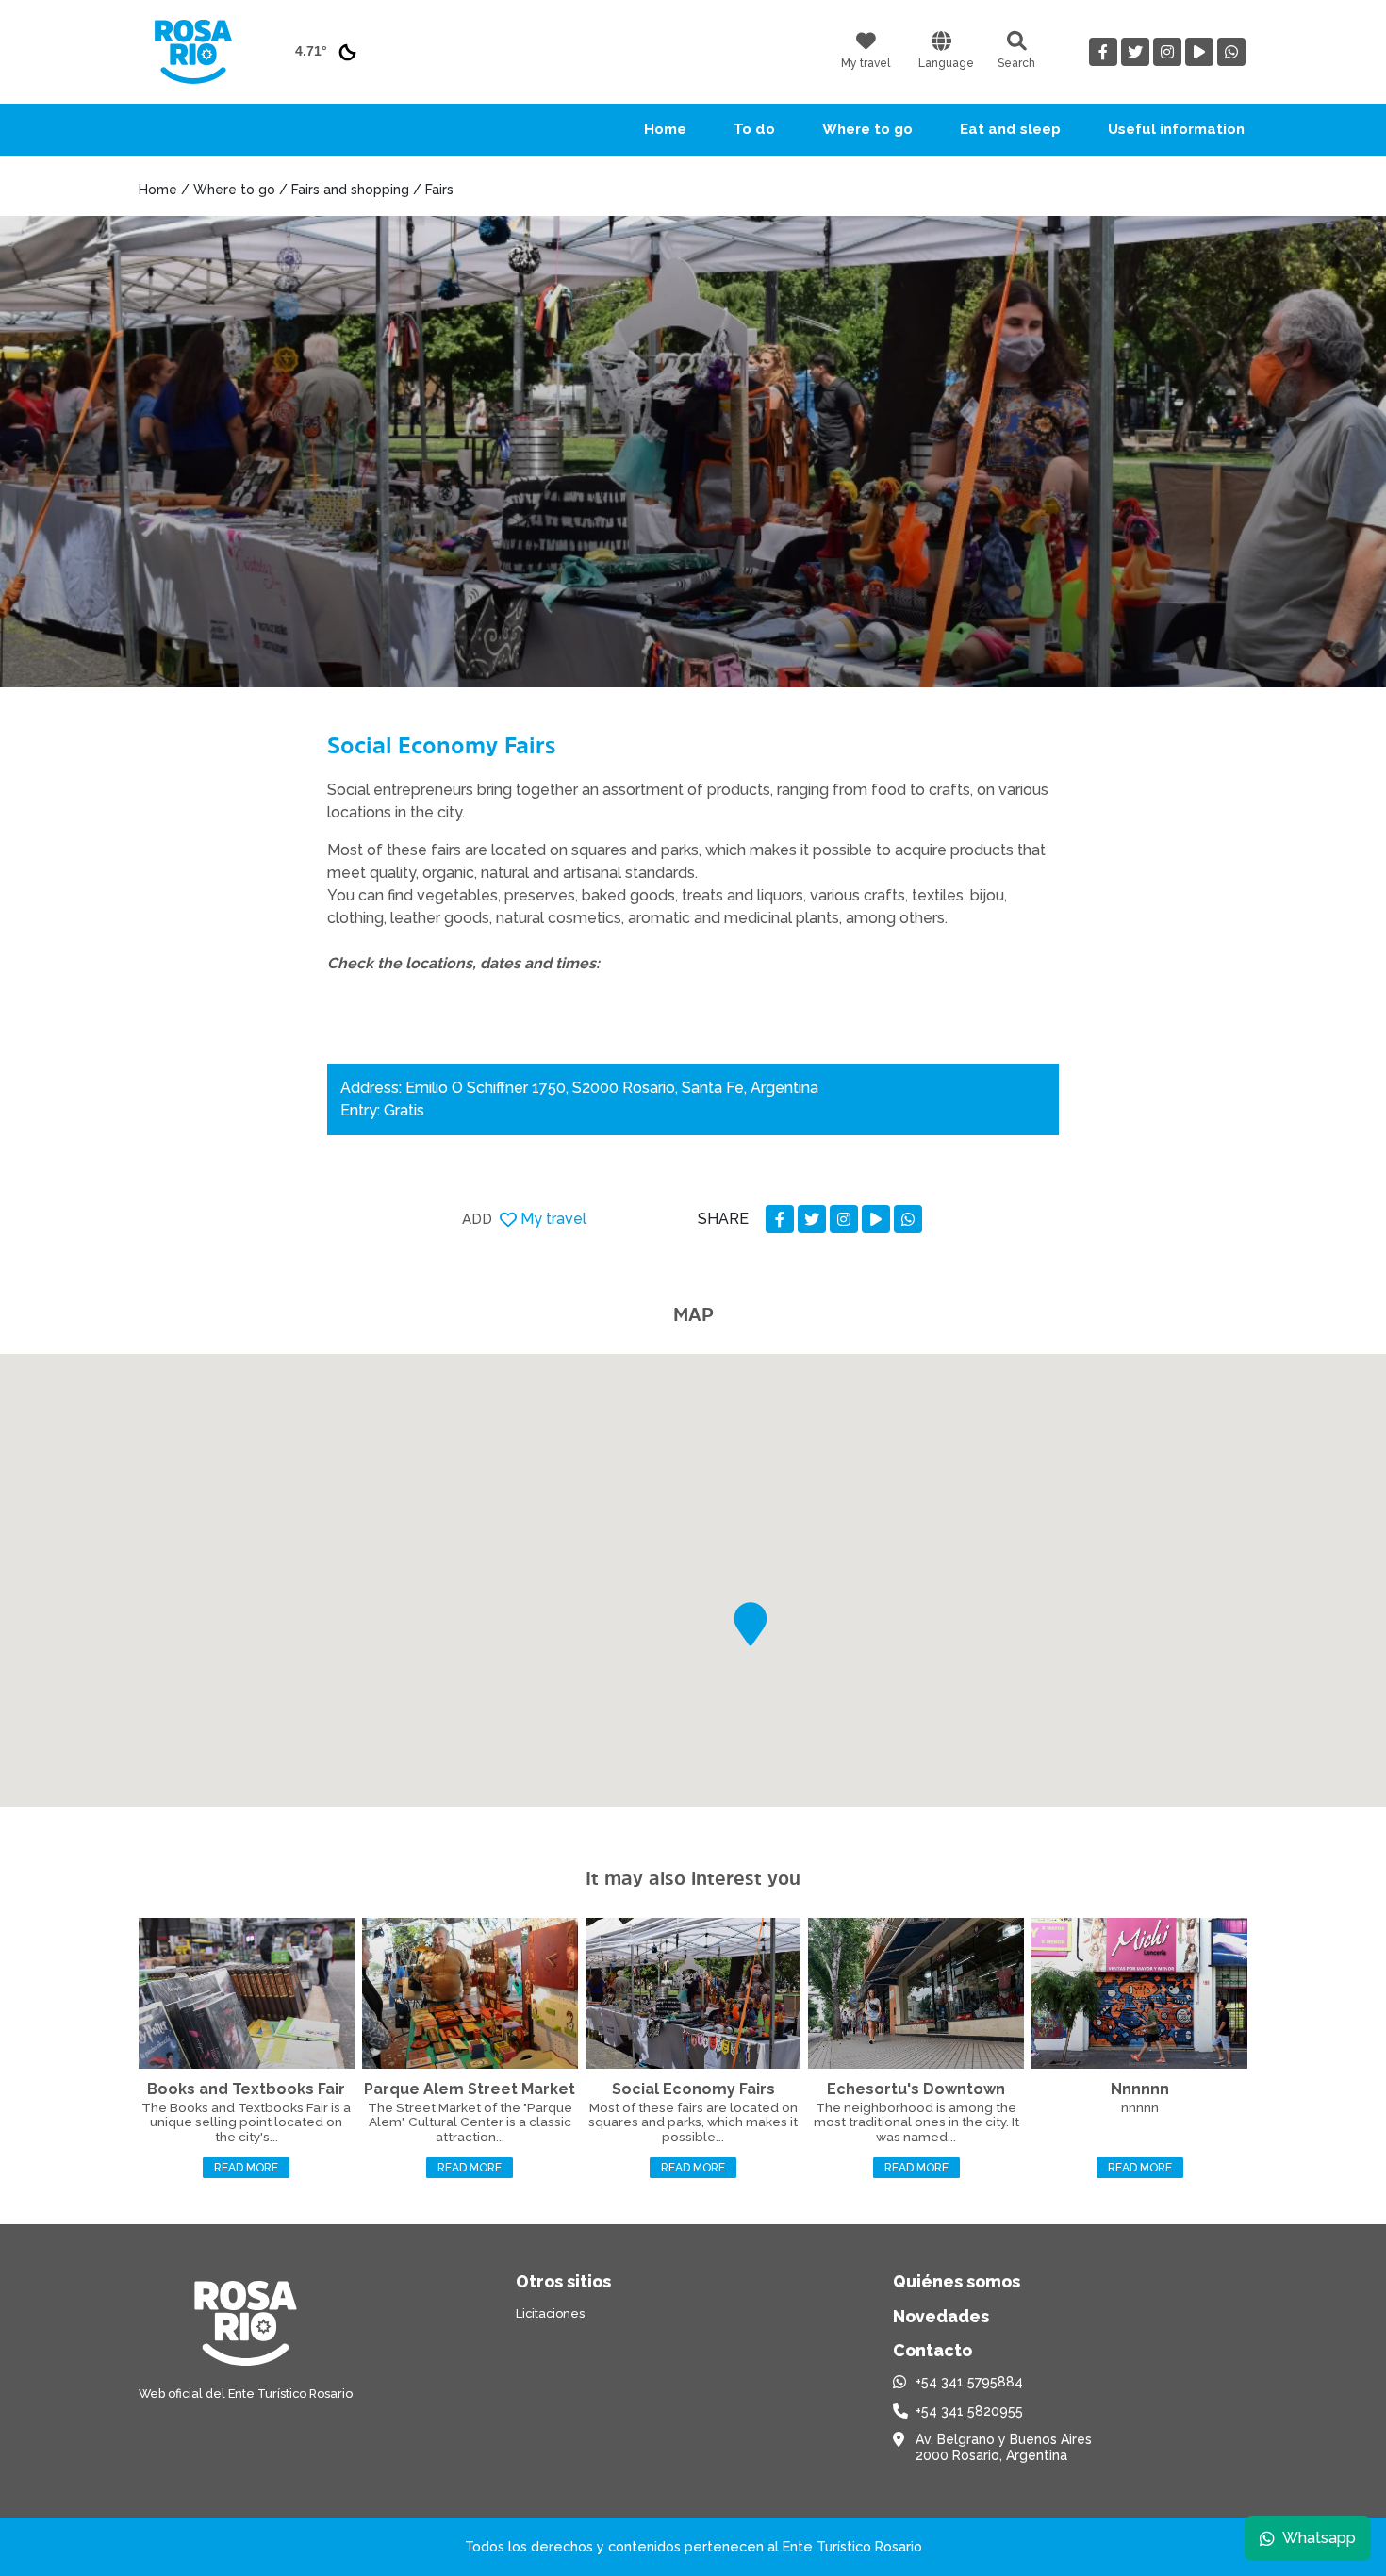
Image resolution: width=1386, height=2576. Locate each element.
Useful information (1176, 129)
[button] (751, 1624)
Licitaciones (550, 2313)
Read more (246, 2168)
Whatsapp (1319, 2538)
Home (665, 129)
